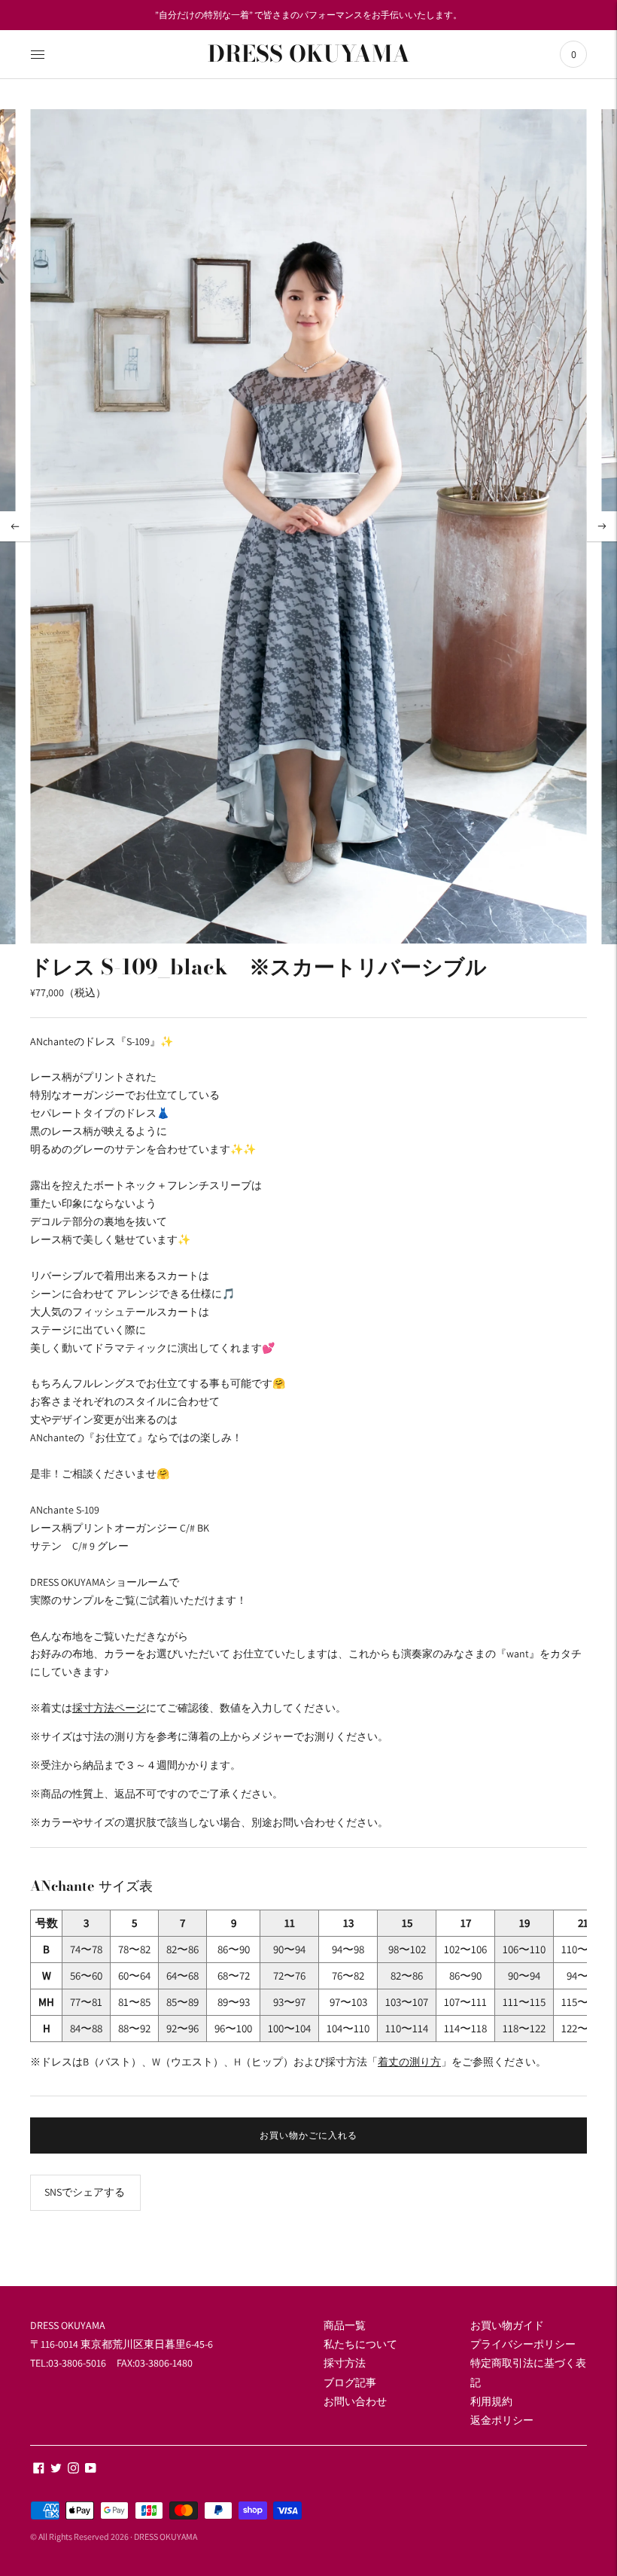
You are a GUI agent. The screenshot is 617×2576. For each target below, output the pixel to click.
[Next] (602, 526)
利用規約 (491, 2401)
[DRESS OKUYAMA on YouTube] (91, 2470)
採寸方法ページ (109, 1708)
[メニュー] (38, 54)
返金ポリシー (502, 2420)
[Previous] (15, 526)
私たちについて (360, 2344)
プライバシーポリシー (523, 2344)
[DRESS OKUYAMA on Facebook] (39, 2470)
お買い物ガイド (507, 2325)
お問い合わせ (355, 2401)
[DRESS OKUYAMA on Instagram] (73, 2470)
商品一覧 (345, 2325)
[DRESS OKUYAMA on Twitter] (56, 2470)
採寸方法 (345, 2363)
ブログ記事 (350, 2382)
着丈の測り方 (409, 2062)
